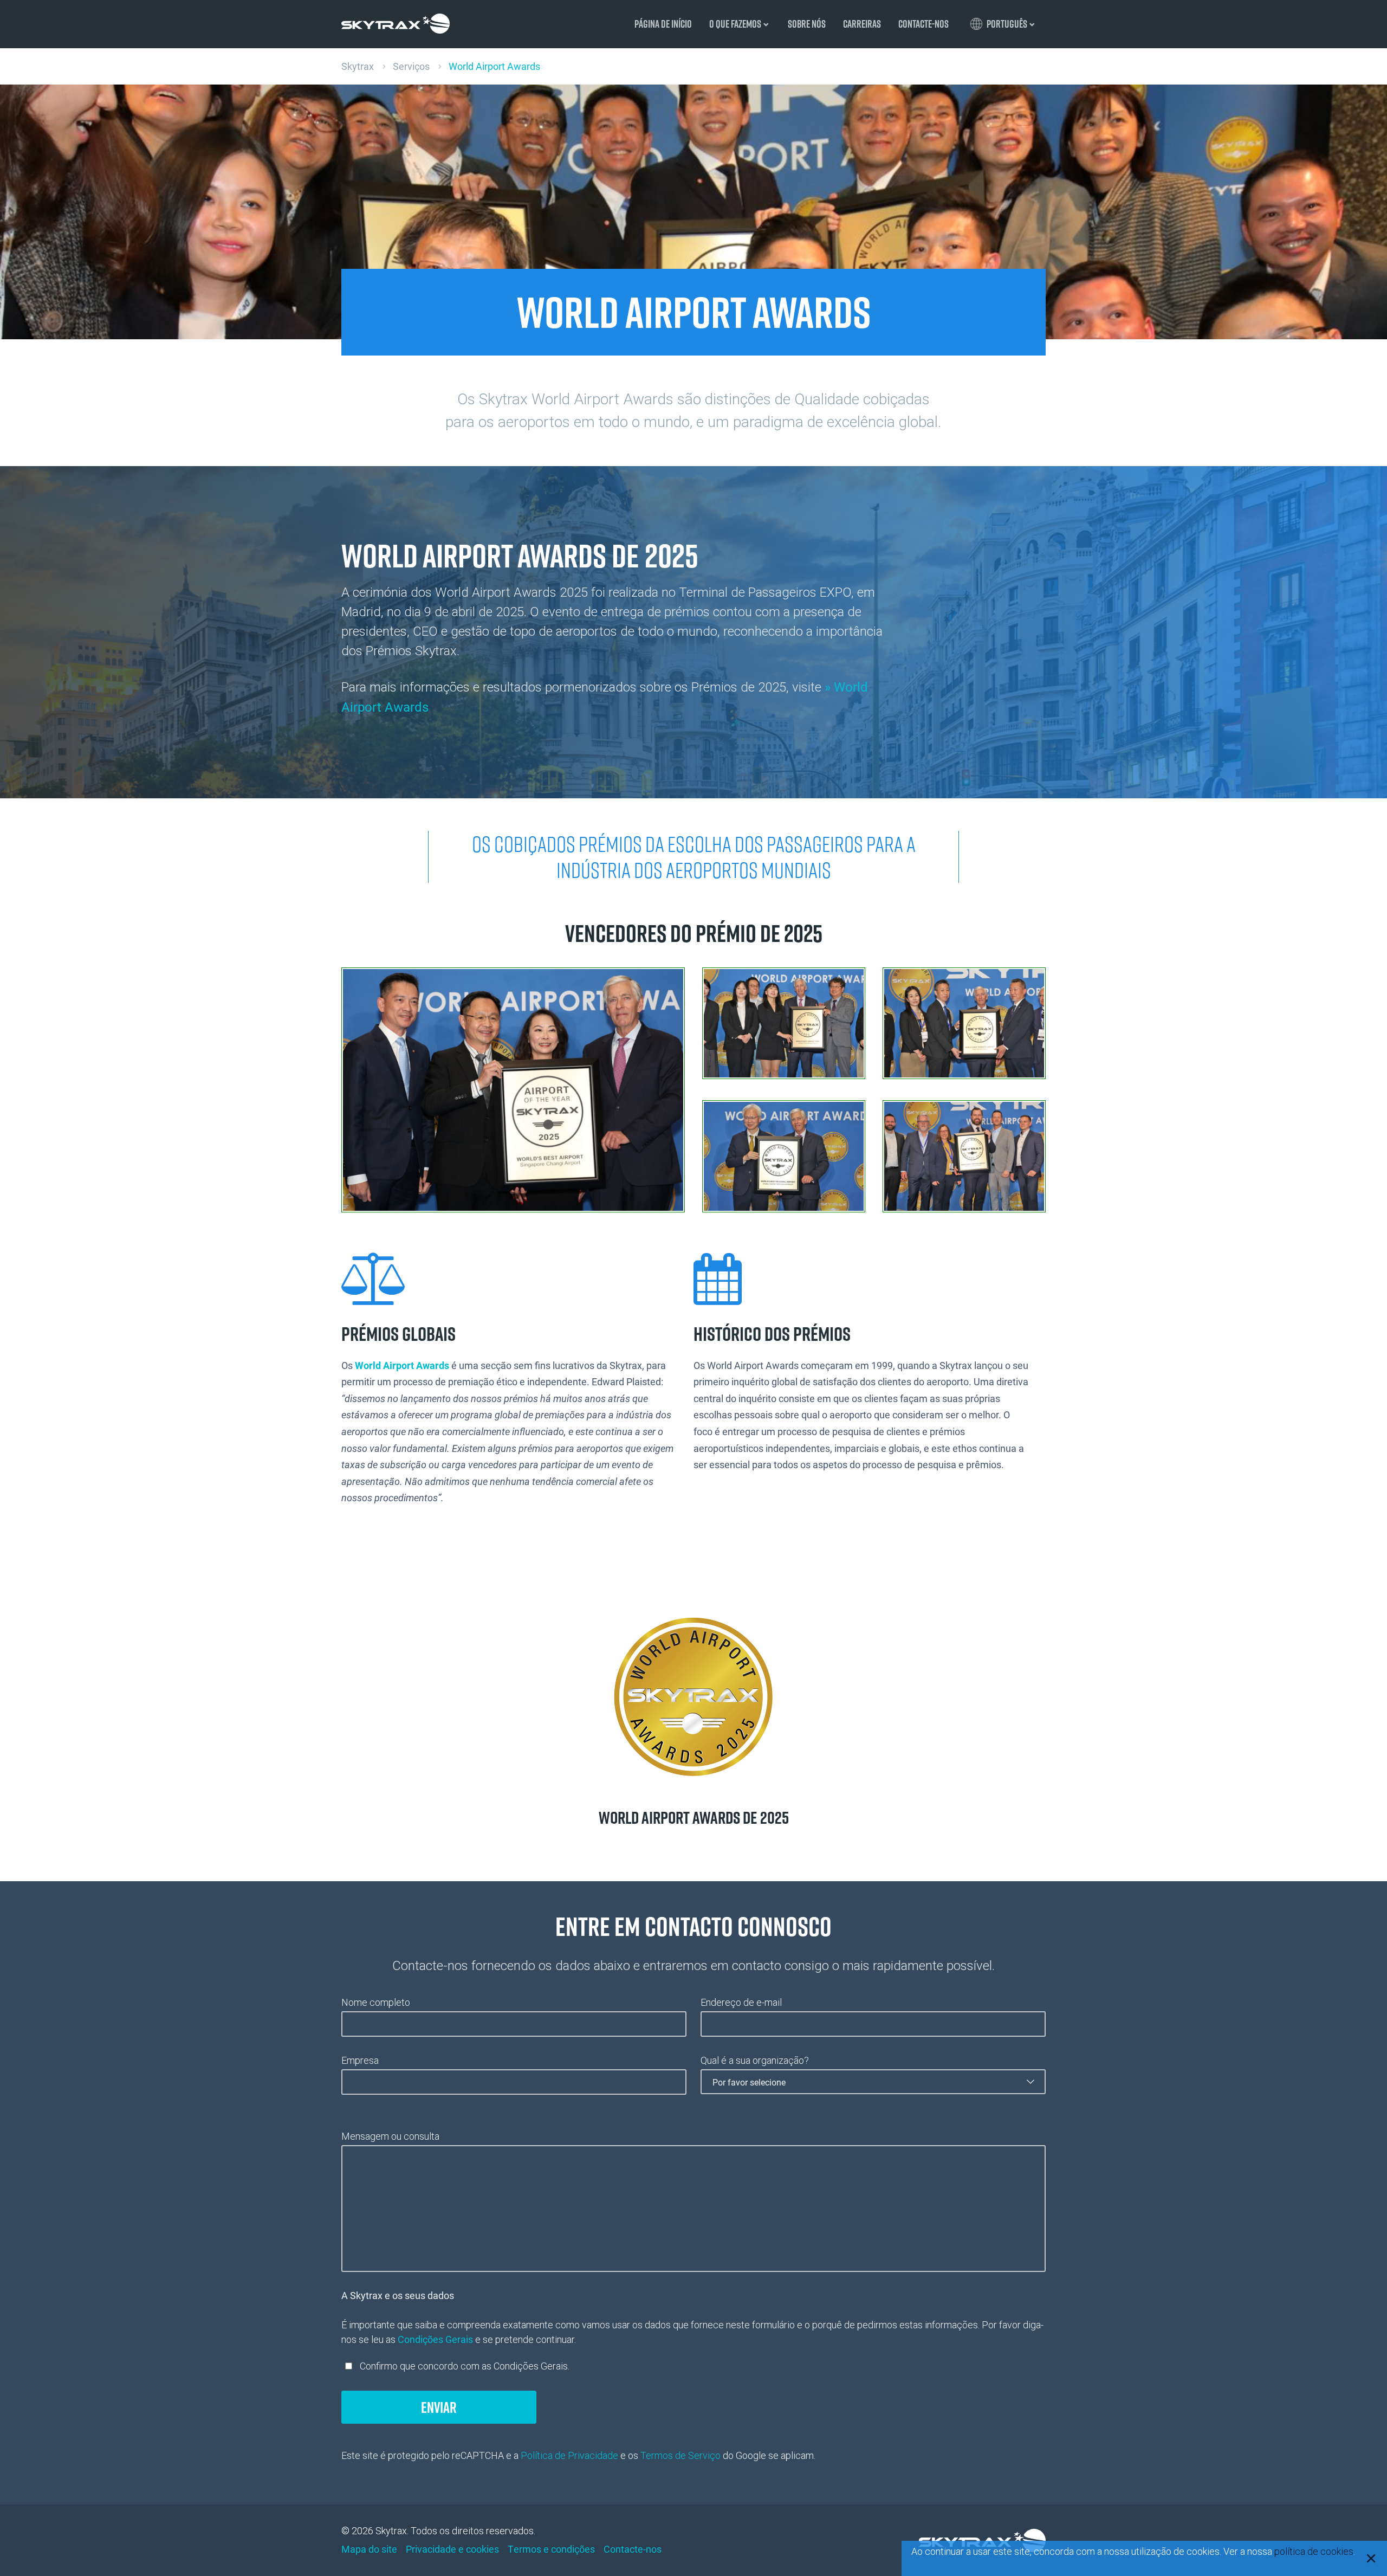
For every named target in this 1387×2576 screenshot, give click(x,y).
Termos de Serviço (680, 2455)
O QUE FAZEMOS (735, 24)
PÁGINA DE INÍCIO (663, 24)
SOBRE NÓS (807, 24)
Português (1007, 24)
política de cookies (1314, 2551)
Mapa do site (369, 2549)
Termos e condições (551, 2549)
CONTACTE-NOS (923, 24)
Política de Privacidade (569, 2455)
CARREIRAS (862, 24)
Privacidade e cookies (452, 2549)
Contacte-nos (633, 2549)
